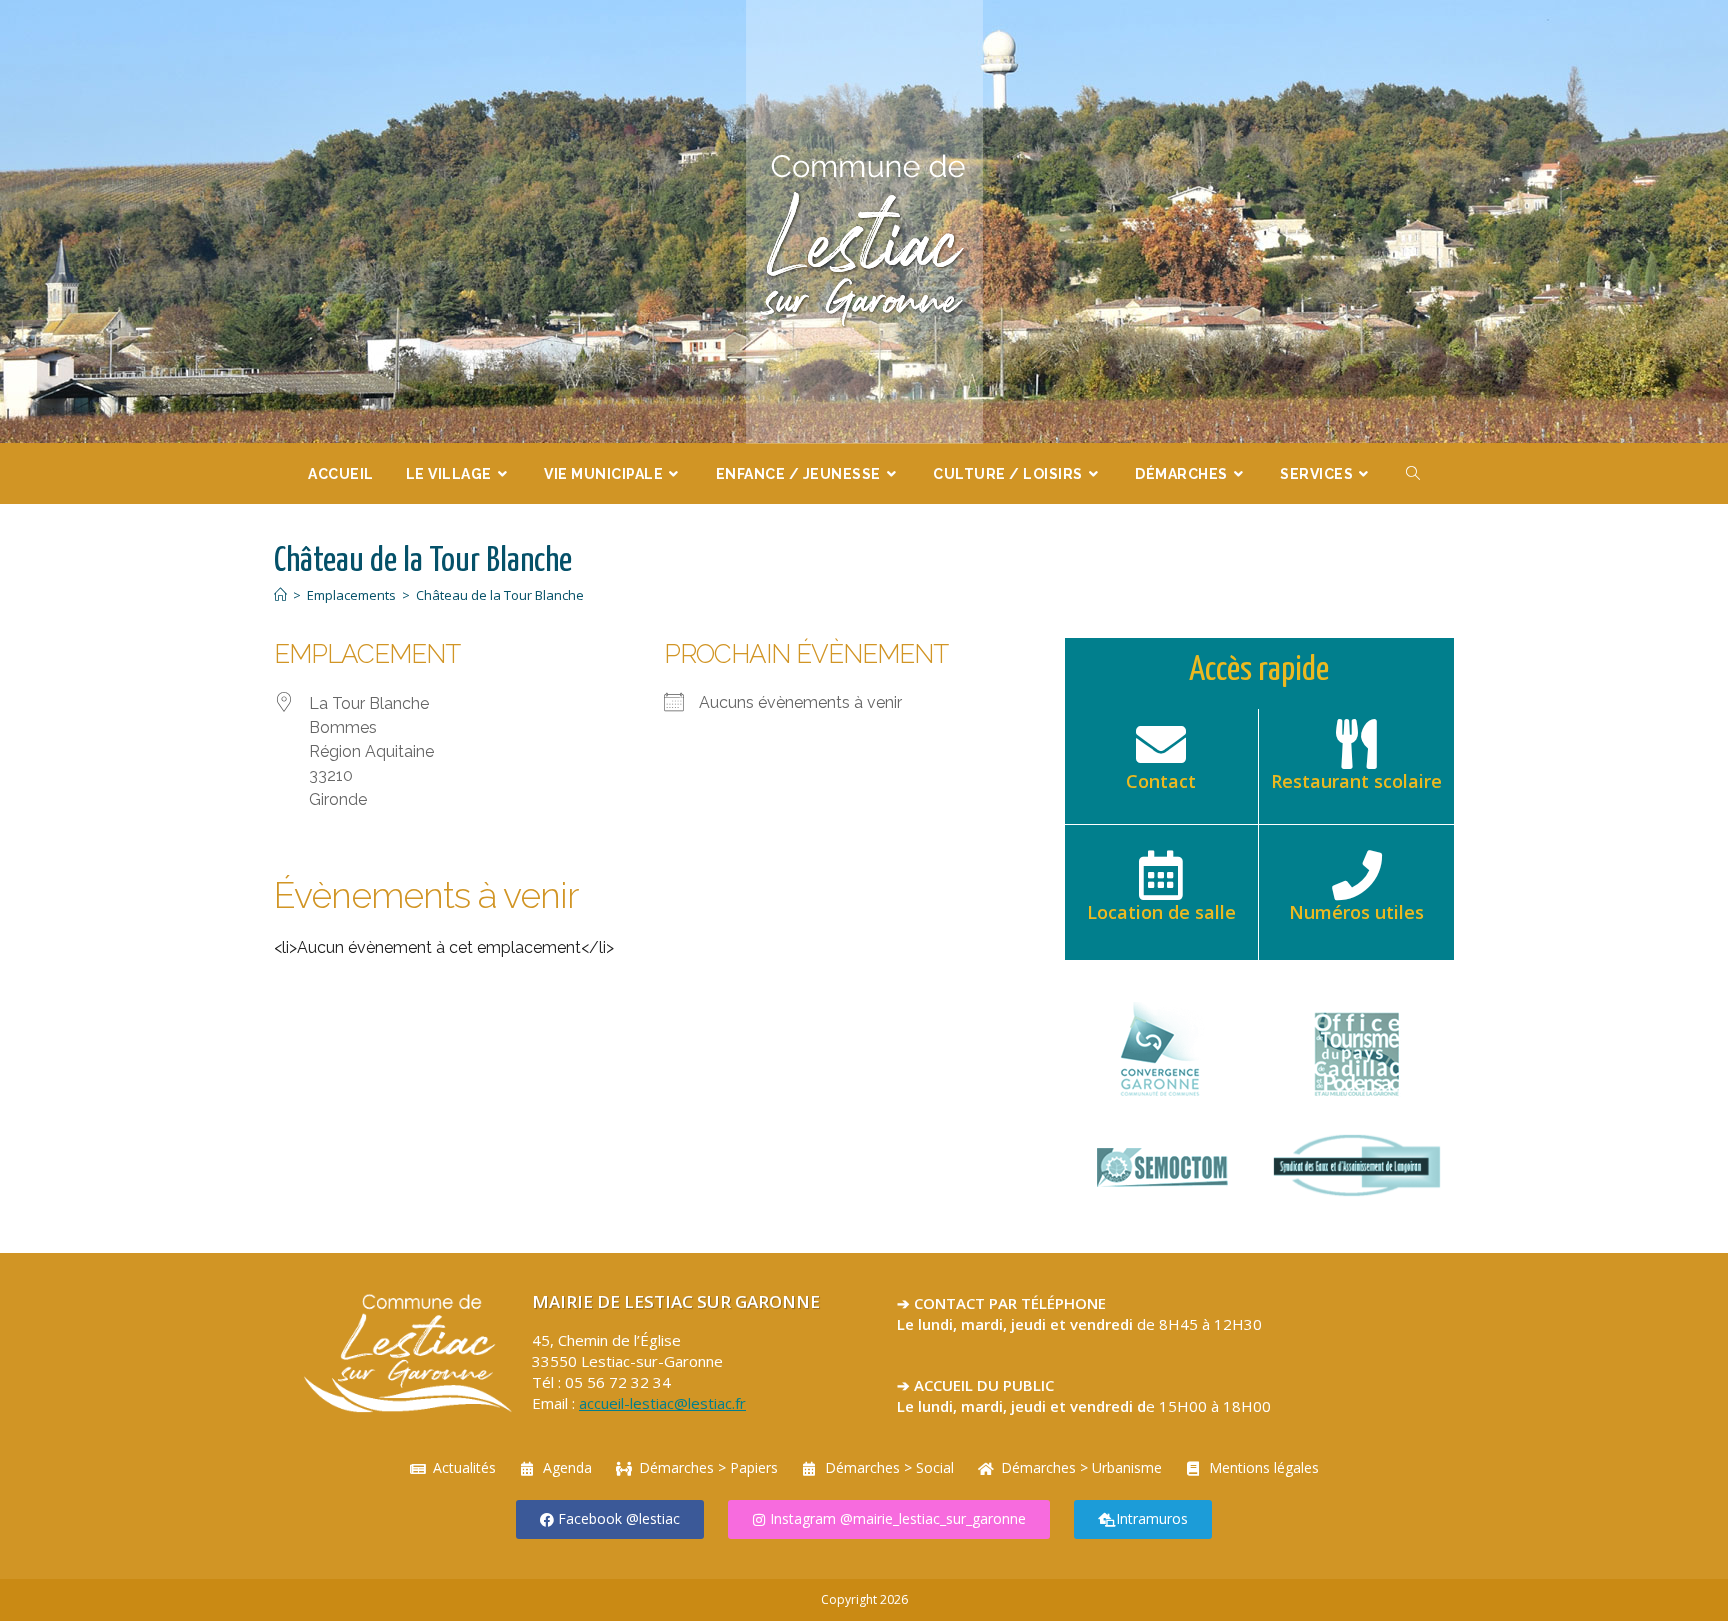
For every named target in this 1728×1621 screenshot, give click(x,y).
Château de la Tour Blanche (500, 595)
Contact (1161, 781)
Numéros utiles (1356, 912)
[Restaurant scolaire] (1357, 744)
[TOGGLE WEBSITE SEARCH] (1413, 474)
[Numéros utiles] (1357, 875)
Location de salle (1161, 912)
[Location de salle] (1161, 875)
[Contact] (1161, 744)
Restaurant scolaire (1356, 781)
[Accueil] (280, 595)
